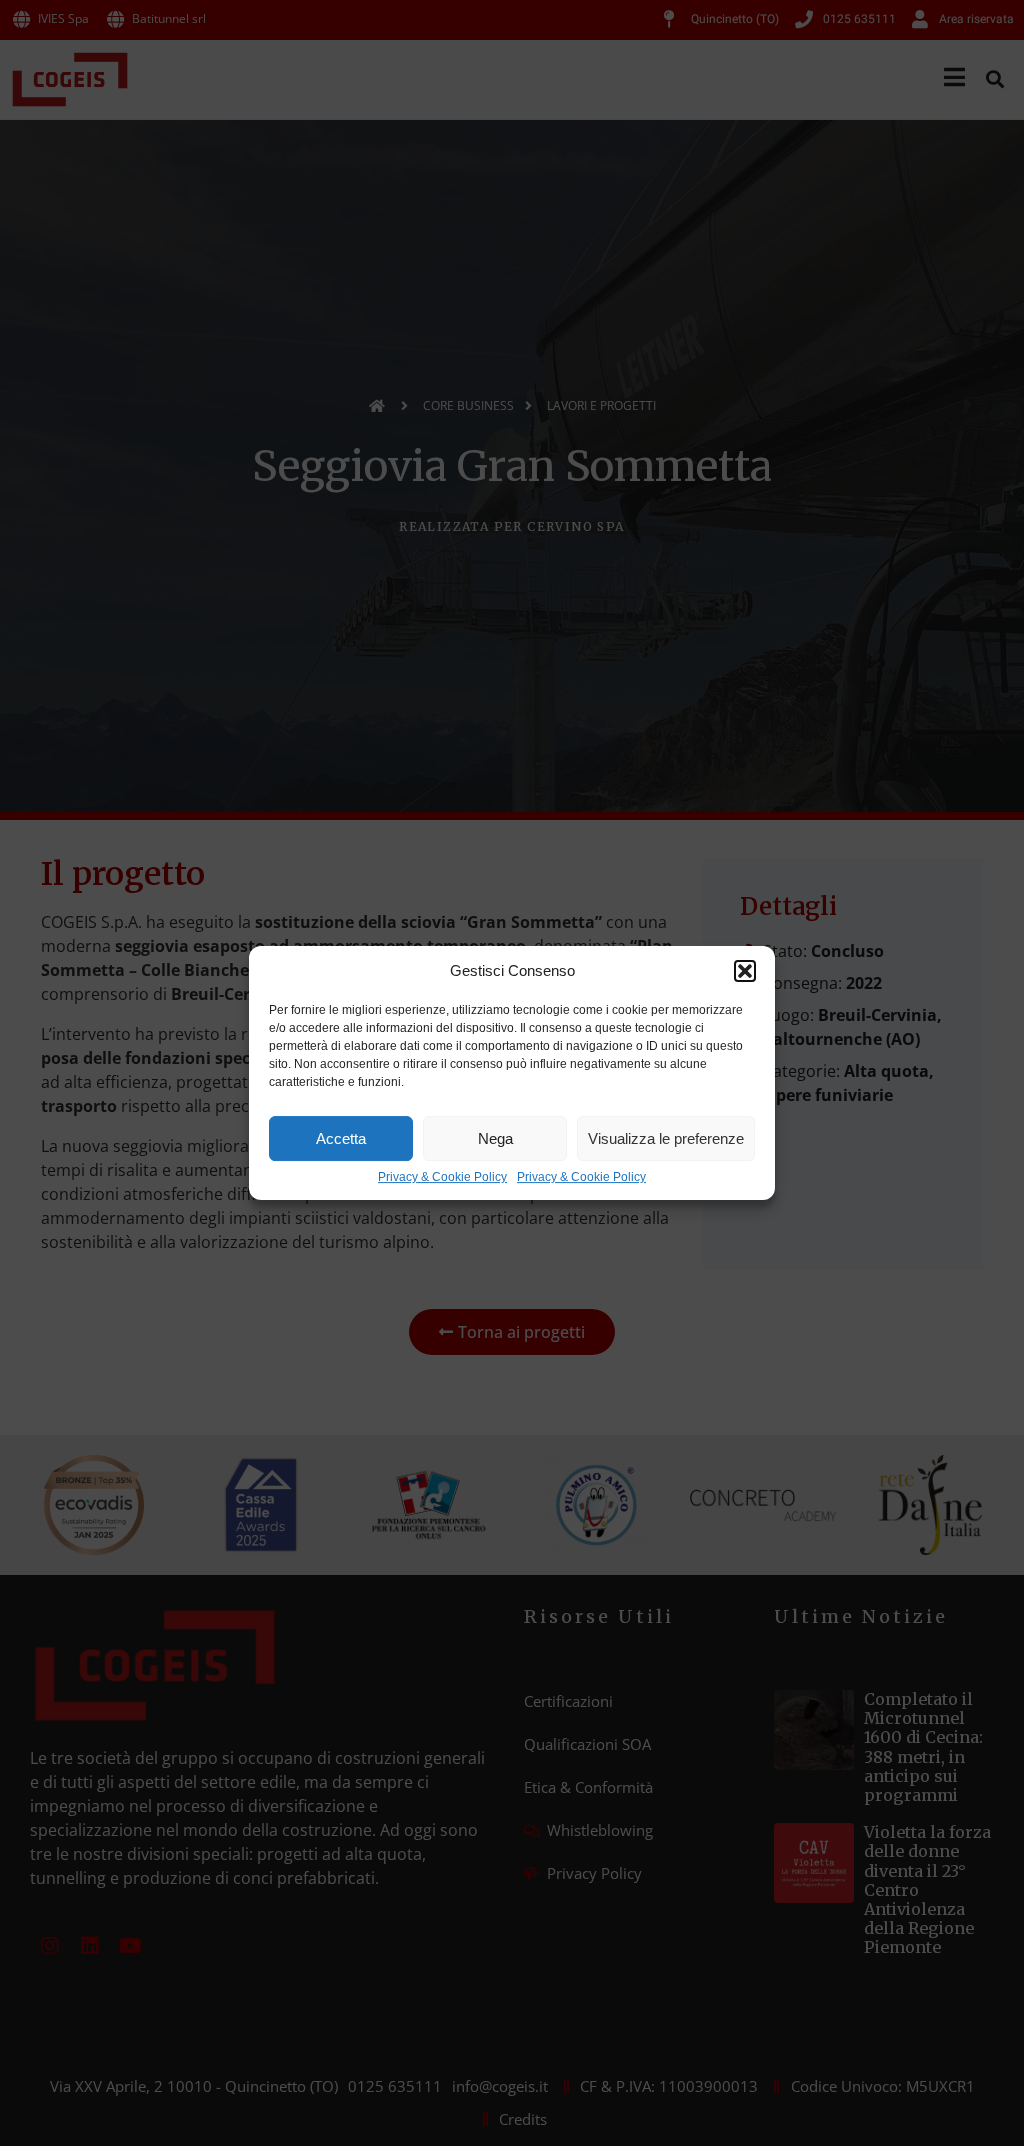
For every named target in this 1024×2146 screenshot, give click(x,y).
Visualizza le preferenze (666, 1138)
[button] (745, 971)
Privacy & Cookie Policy (442, 1177)
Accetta (341, 1138)
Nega (495, 1138)
